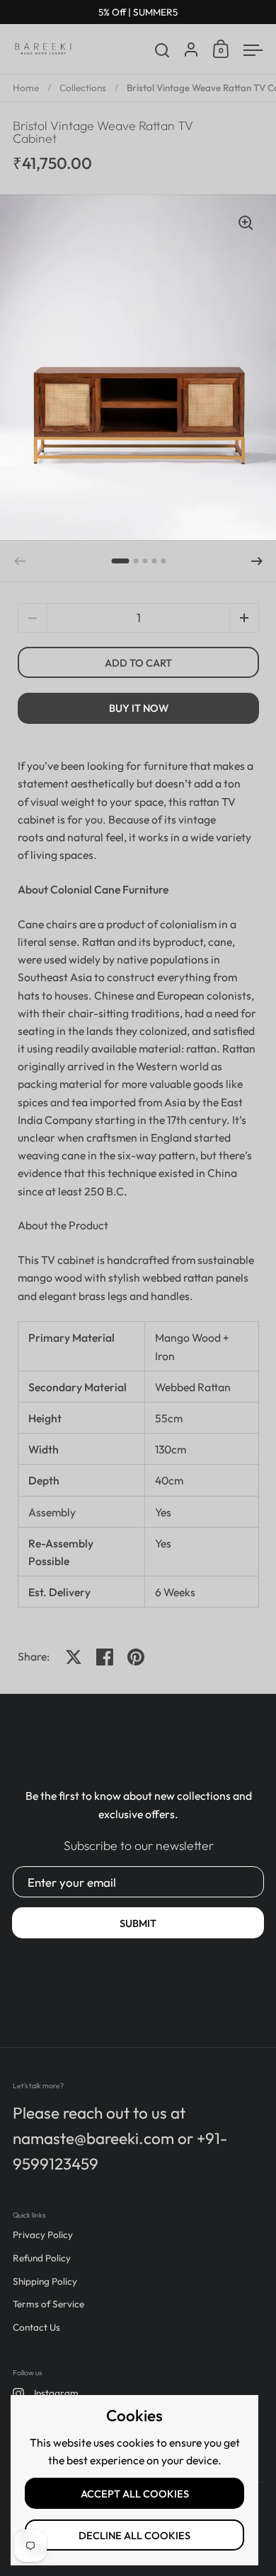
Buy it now (139, 708)
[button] (120, 561)
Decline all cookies (134, 2535)
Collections (83, 88)
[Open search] (162, 51)
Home (26, 88)
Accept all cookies (135, 2494)
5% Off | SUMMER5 (138, 12)
